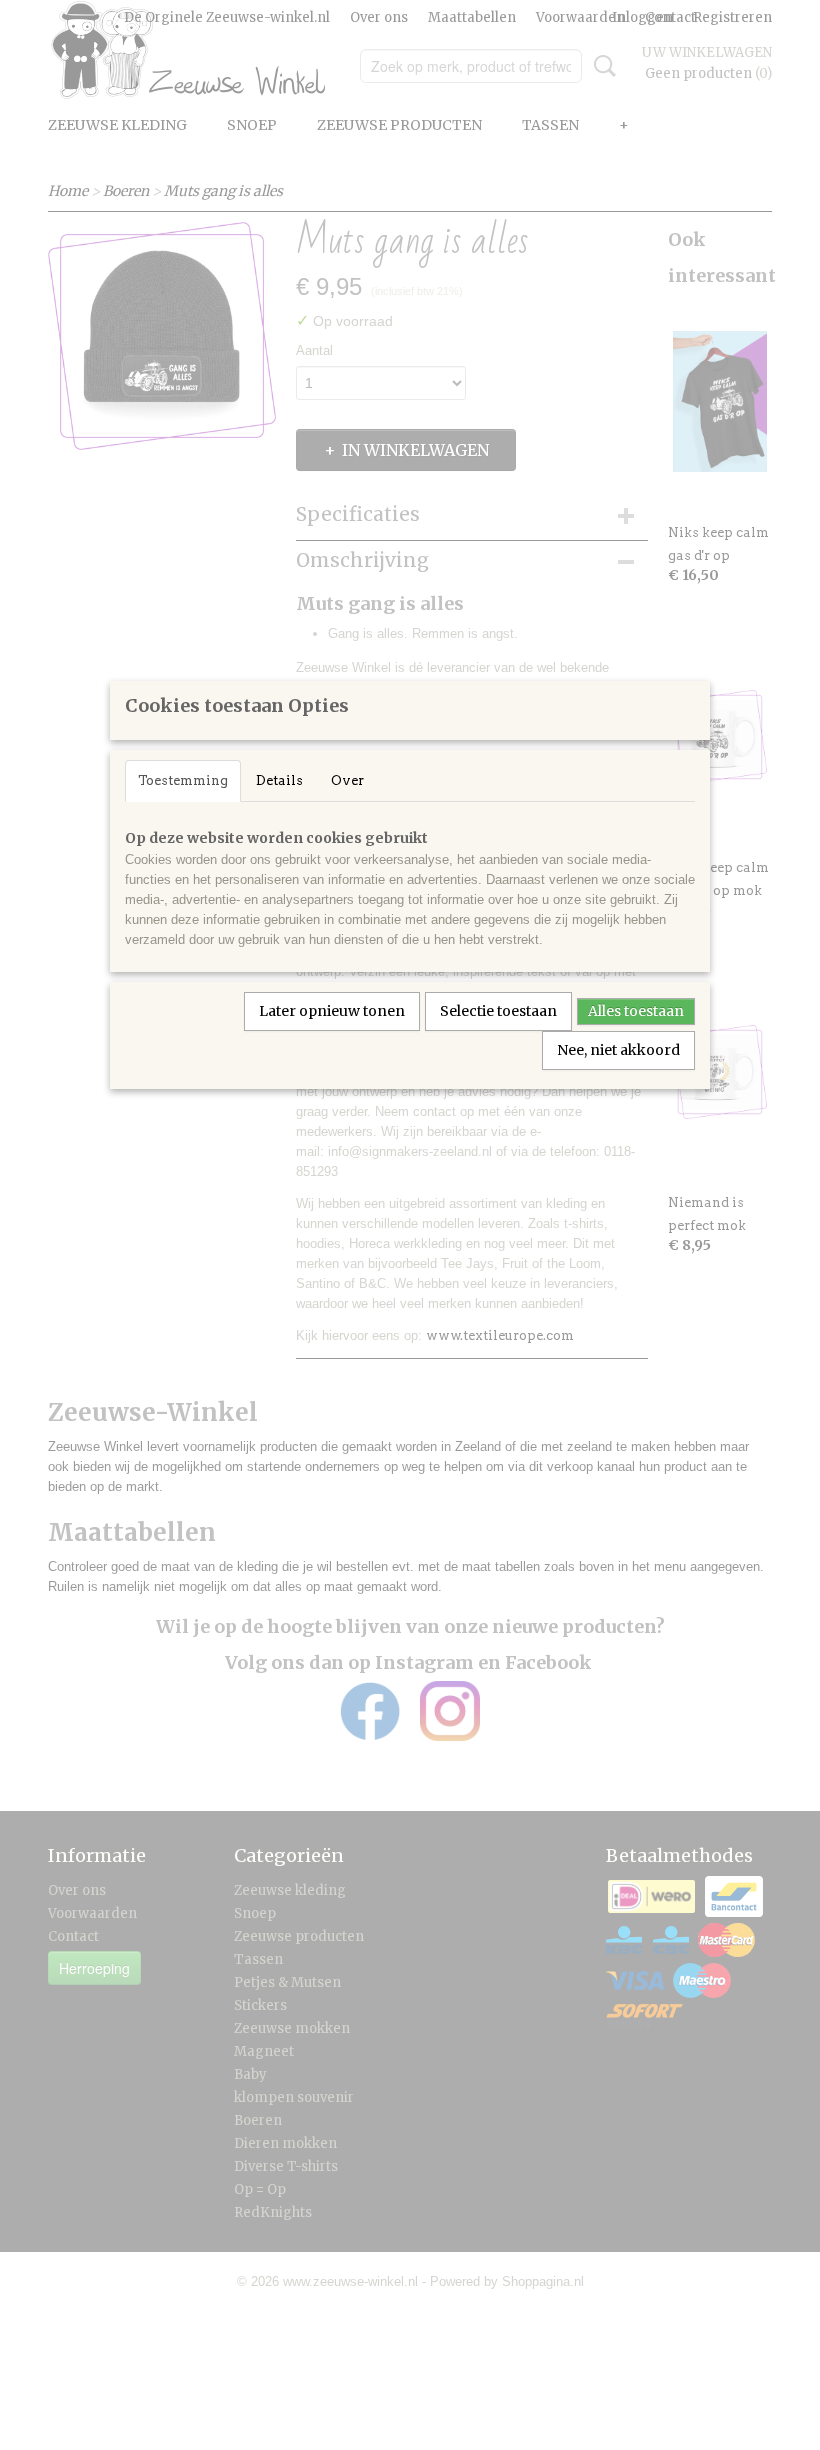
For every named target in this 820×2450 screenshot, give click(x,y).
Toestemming (183, 780)
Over (347, 780)
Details (279, 780)
